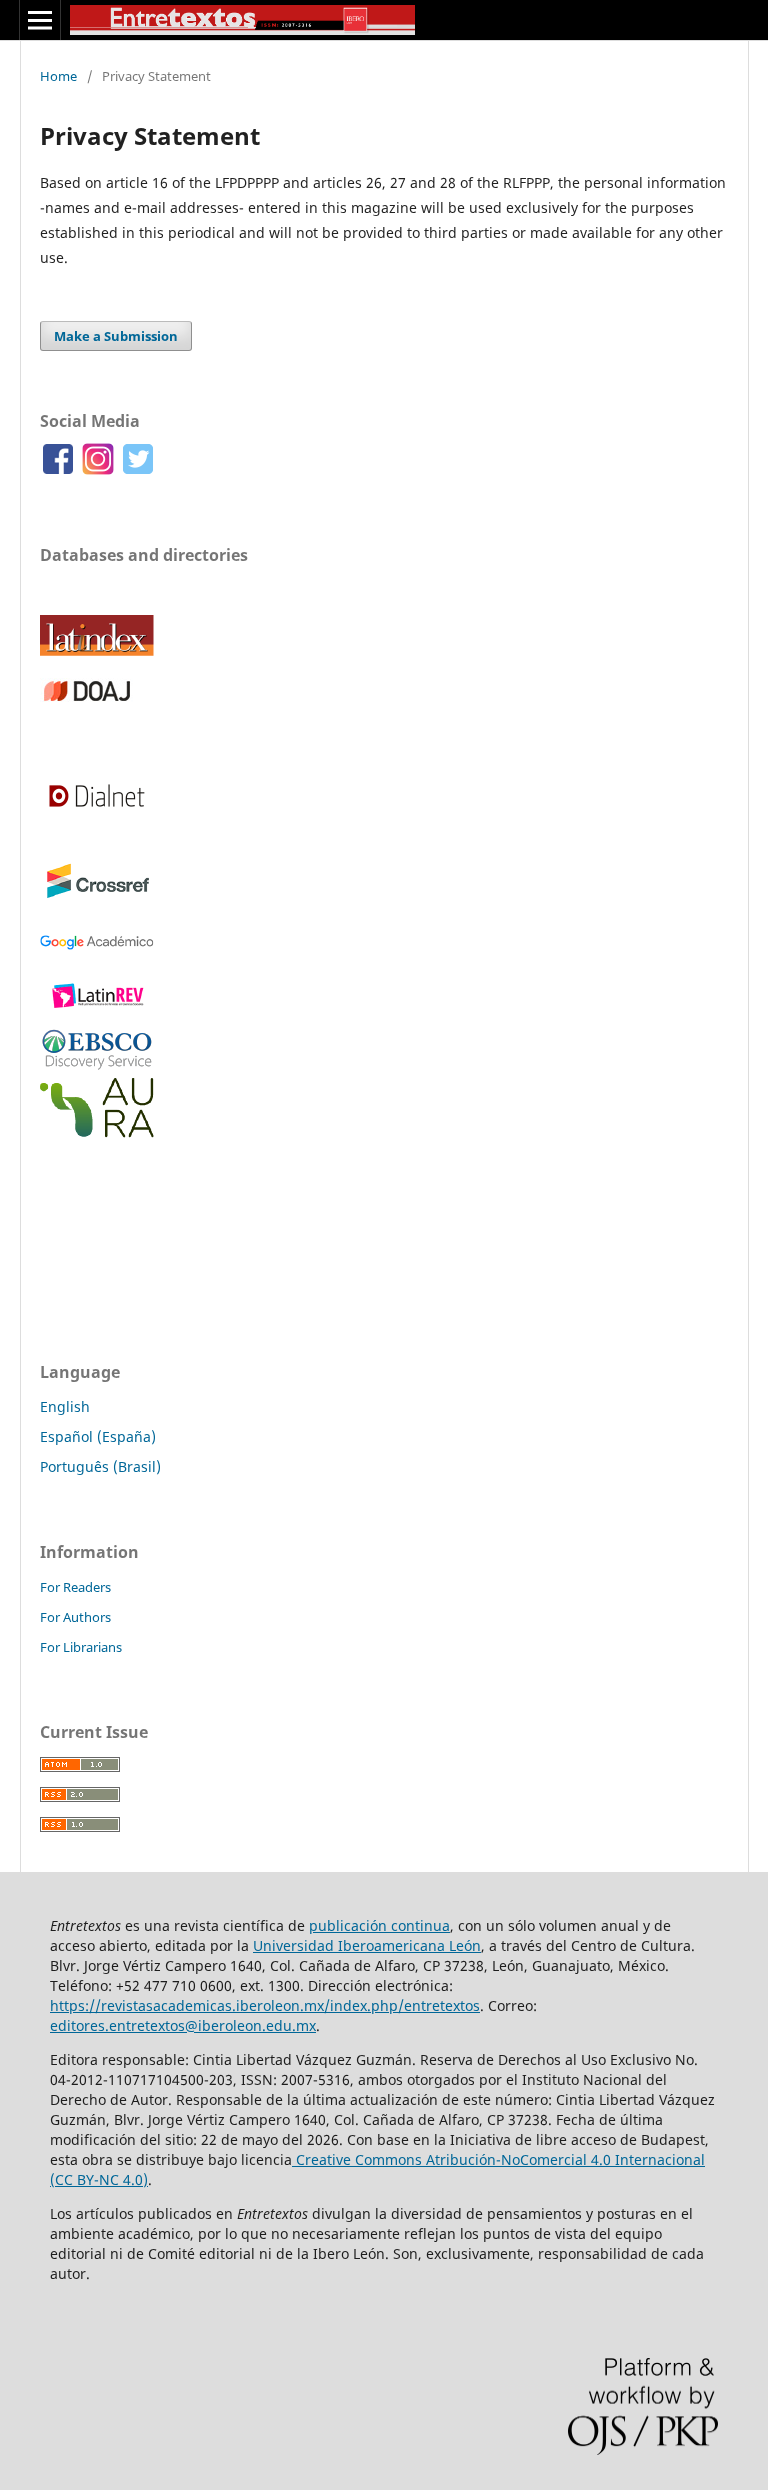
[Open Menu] (40, 20)
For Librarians (81, 1647)
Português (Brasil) (100, 1466)
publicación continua (379, 1925)
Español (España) (98, 1436)
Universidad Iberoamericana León (367, 1945)
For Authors (75, 1617)
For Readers (75, 1587)
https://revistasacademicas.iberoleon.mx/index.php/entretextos (265, 2005)
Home (58, 76)
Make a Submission (116, 336)
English (65, 1406)
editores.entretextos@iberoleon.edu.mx (183, 2025)
